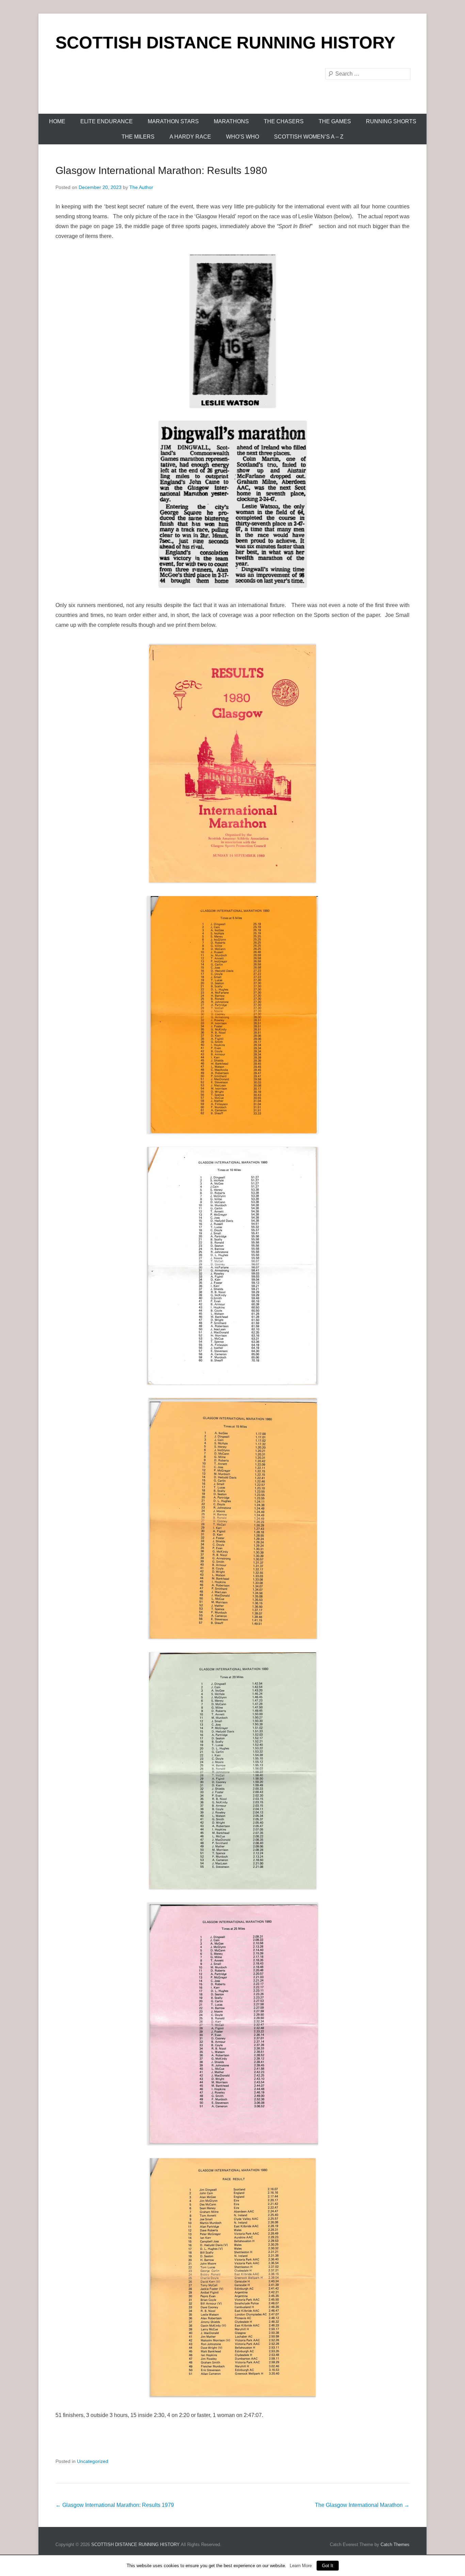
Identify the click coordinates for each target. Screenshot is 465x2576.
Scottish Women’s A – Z (309, 137)
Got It (328, 2566)
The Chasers (284, 121)
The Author (141, 187)
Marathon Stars (173, 121)
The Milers (138, 137)
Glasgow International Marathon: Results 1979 (115, 2505)
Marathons (231, 121)
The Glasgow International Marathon (362, 2505)
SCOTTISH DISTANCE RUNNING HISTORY (225, 43)
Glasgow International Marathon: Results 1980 (161, 170)
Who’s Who (243, 137)
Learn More (301, 2566)
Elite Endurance (107, 121)
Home (57, 121)
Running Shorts (391, 121)
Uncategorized (93, 2461)
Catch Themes (395, 2545)
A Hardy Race (190, 137)
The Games (335, 121)
